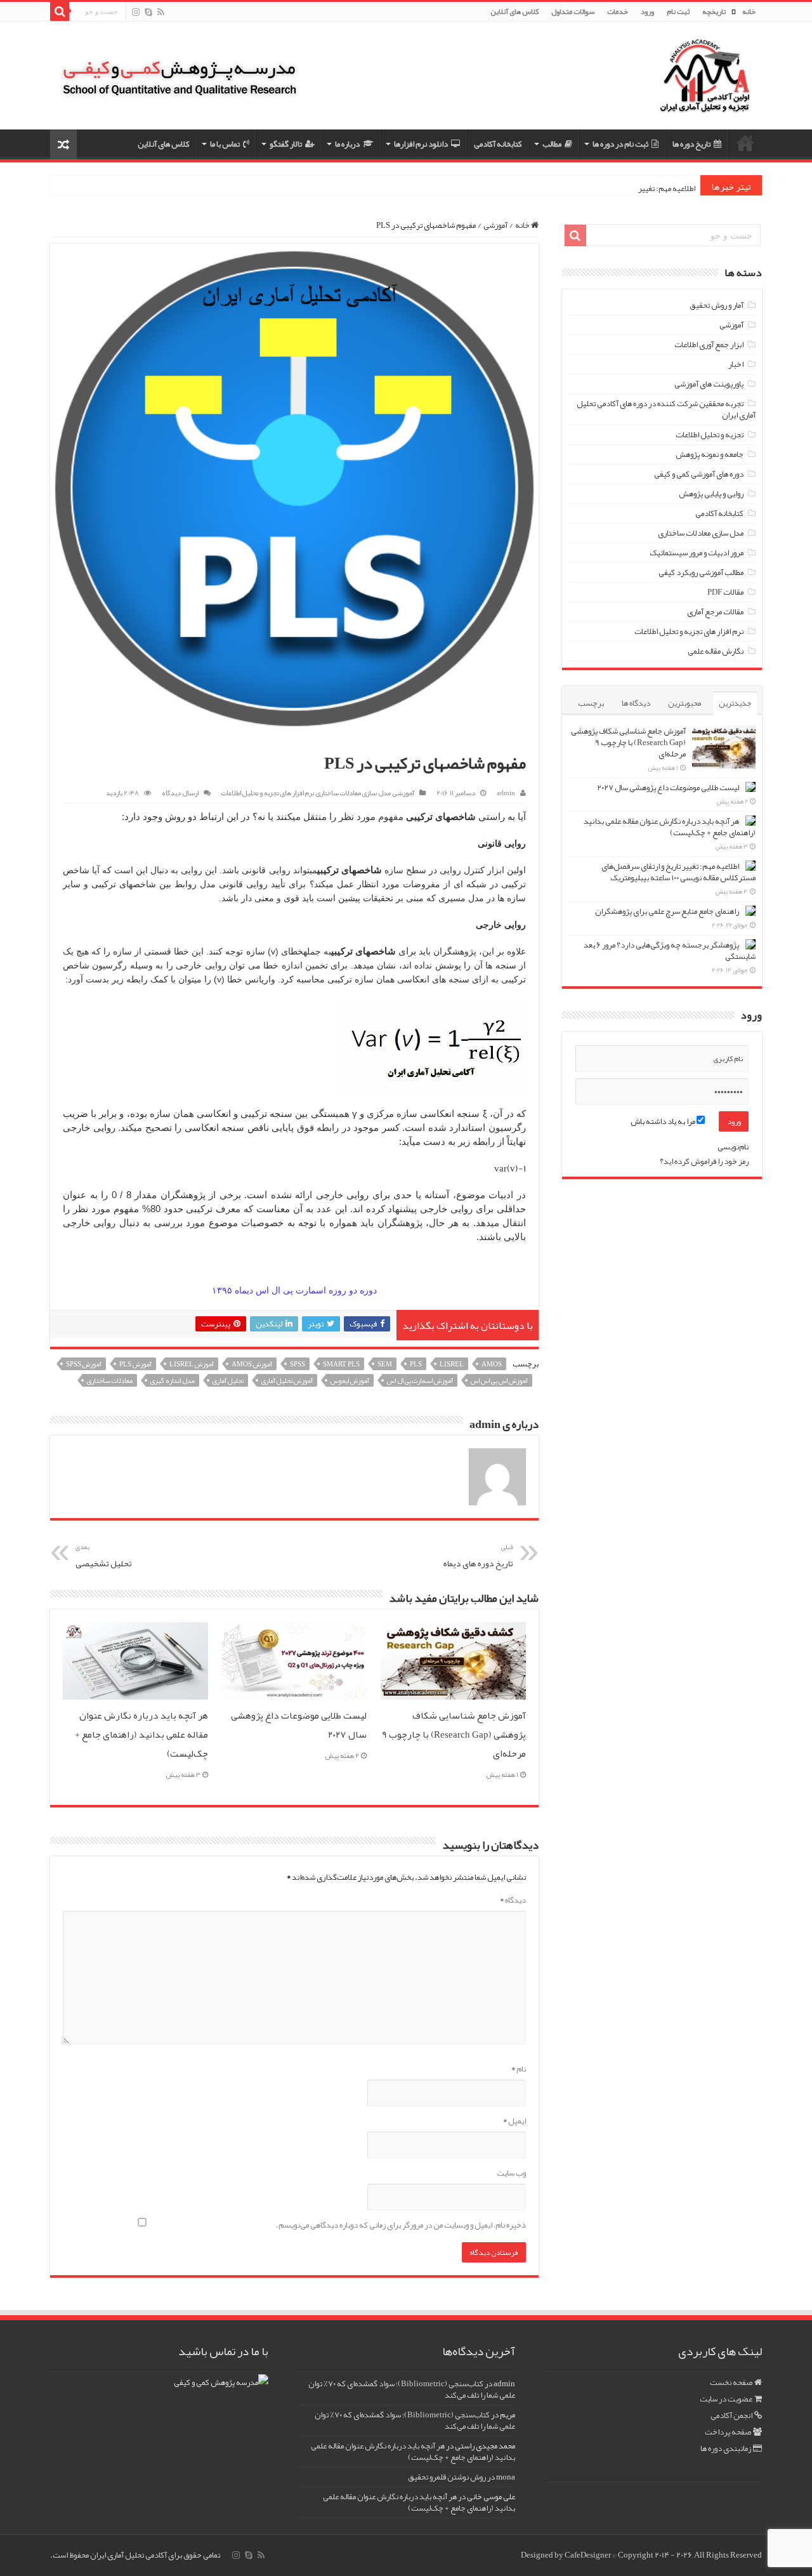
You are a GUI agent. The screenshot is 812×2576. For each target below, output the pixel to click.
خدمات (618, 11)
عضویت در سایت (726, 2399)
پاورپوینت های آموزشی (709, 384)
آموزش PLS (135, 1364)
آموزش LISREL (192, 1364)
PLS (416, 1364)
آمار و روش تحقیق (717, 305)
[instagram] (136, 13)
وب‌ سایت (511, 2173)
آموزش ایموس (350, 1380)
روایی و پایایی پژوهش (711, 494)
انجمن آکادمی (731, 2415)
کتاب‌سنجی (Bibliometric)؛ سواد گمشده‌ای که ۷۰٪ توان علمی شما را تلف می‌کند (412, 2389)
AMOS (492, 1364)
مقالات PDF (725, 592)
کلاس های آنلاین (514, 11)
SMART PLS (341, 1364)
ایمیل (514, 2121)
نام (519, 2069)
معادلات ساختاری (110, 1380)
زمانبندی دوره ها (726, 2448)
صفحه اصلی (745, 143)
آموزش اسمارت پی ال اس (420, 1380)
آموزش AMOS (252, 1364)
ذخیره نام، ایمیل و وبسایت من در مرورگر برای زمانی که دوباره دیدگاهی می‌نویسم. (401, 2225)
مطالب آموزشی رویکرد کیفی (701, 572)
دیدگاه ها (636, 703)
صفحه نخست (731, 2382)
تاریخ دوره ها (691, 144)
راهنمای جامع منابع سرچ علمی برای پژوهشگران (667, 911)
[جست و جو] (60, 11)
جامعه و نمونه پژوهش (710, 454)
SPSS (298, 1364)
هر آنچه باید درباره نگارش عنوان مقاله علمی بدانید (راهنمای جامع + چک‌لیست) (141, 1734)
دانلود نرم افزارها (421, 144)
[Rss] (161, 13)
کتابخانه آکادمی (498, 144)
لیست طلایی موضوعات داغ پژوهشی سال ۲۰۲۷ (668, 788)
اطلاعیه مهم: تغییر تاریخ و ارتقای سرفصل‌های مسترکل (612, 188)
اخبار (736, 364)
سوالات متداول (573, 11)
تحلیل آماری (228, 1380)
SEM (385, 1364)
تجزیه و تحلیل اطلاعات (710, 435)
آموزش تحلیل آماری (287, 1380)
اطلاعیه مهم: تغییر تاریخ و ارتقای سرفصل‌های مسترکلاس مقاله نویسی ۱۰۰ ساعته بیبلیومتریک (678, 872)
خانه (749, 11)
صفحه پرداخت (728, 2432)
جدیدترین (735, 703)
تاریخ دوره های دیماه (478, 1556)
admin (506, 793)
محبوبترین (684, 703)
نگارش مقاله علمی (716, 651)
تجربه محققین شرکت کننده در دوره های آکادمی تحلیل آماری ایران (666, 409)
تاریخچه (714, 11)
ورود (647, 11)
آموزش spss (84, 1364)
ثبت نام (678, 11)
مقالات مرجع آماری (715, 612)
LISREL (452, 1364)
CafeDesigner (588, 2555)
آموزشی (495, 225)
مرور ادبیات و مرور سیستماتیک (697, 553)
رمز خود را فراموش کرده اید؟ (704, 1161)
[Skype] (148, 13)
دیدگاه (513, 1900)
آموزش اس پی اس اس (499, 1380)
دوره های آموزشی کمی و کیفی (699, 474)
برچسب (591, 703)
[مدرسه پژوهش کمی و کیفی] (180, 69)
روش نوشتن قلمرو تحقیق (447, 2477)
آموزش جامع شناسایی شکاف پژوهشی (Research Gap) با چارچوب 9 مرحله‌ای (454, 1734)
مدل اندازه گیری (173, 1380)
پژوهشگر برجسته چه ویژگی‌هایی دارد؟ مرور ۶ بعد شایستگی (670, 951)
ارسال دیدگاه (180, 793)
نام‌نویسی (733, 1147)
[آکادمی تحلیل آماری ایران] (705, 84)
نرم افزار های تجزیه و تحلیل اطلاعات (268, 793)
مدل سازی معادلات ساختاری (353, 793)
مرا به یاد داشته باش (664, 1121)
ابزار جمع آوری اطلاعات (709, 345)
